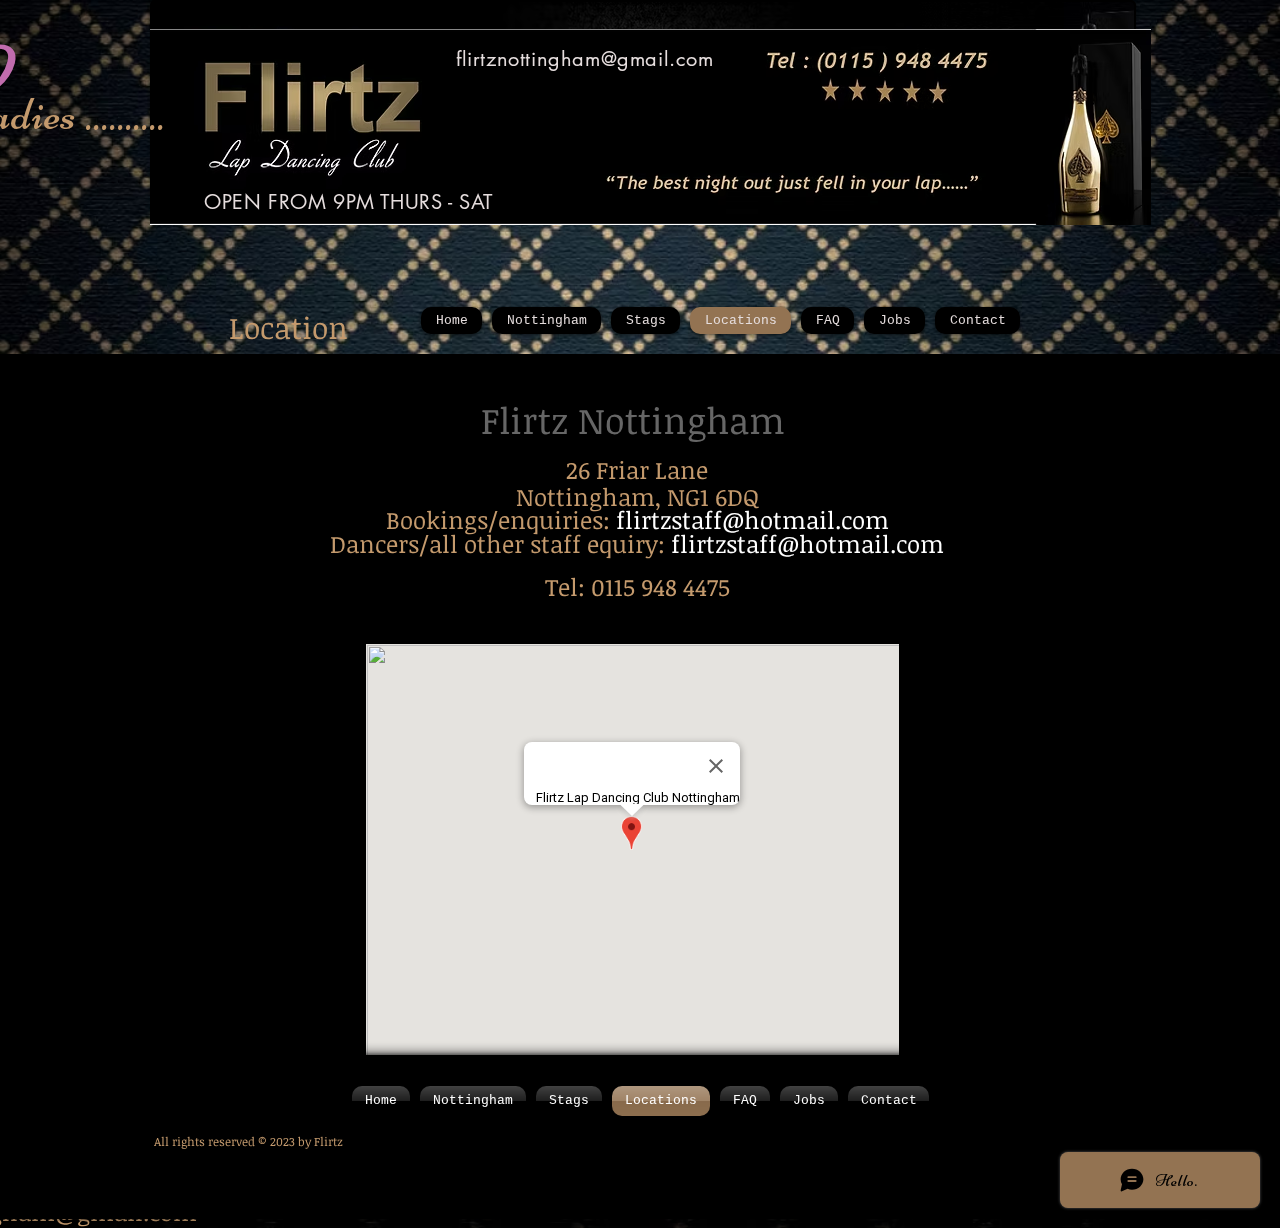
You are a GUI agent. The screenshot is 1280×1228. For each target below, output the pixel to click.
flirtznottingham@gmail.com (585, 59)
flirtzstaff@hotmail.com (752, 519)
